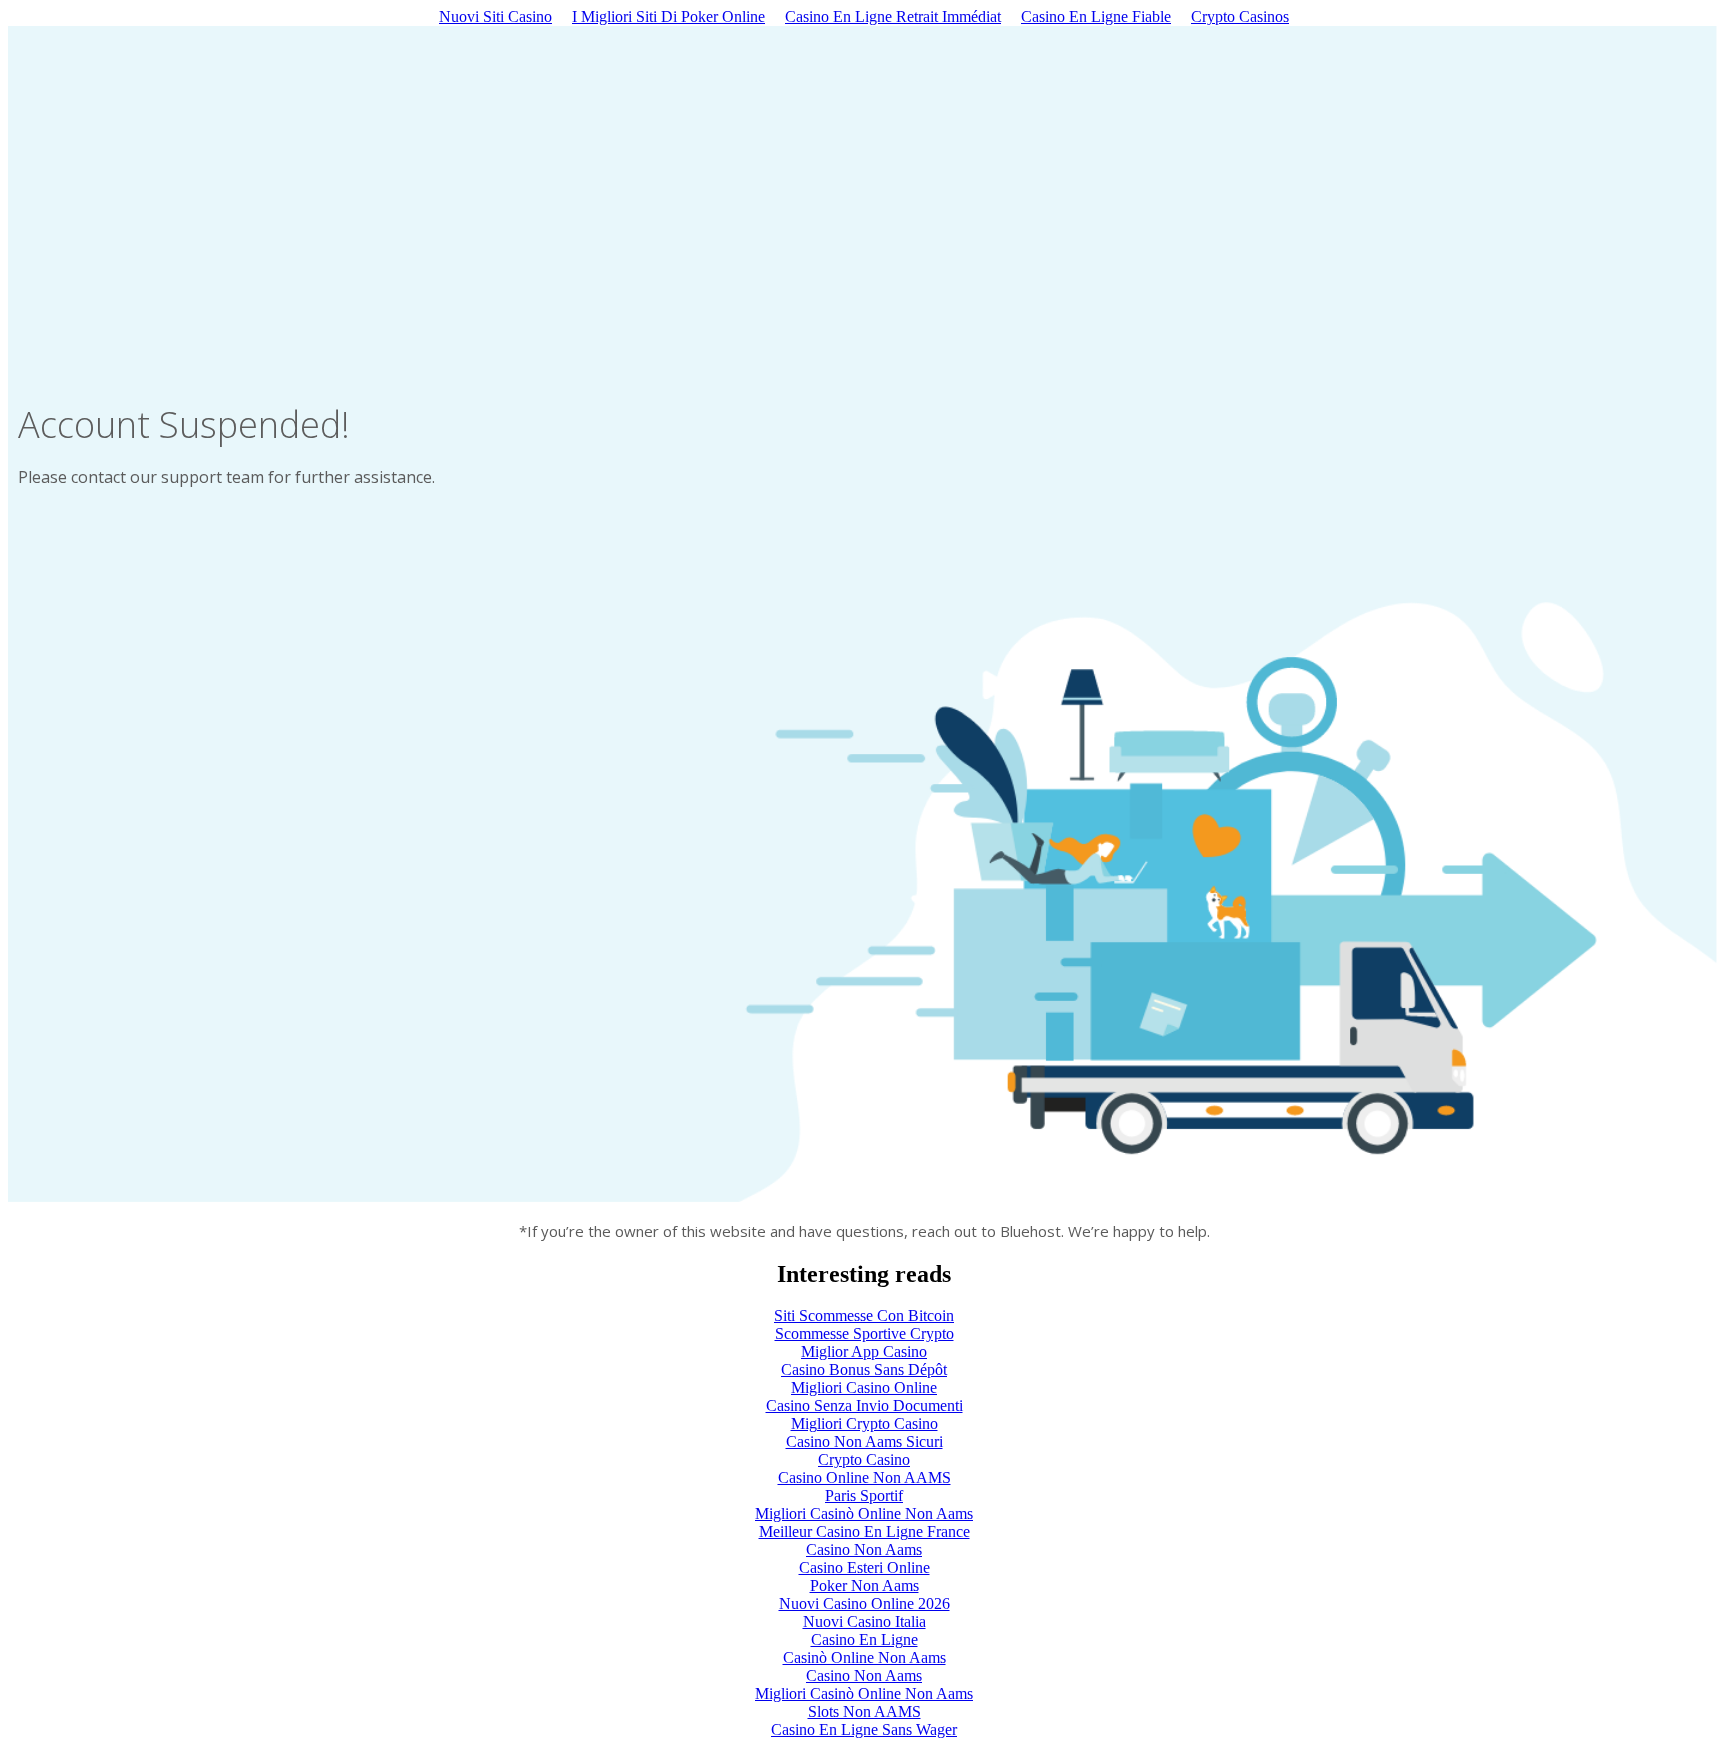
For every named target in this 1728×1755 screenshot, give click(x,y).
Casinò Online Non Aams (864, 1657)
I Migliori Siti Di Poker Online (668, 16)
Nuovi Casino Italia (864, 1621)
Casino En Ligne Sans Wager (864, 1729)
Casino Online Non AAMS (864, 1477)
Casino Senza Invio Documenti (864, 1405)
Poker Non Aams (864, 1585)
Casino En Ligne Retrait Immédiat (893, 16)
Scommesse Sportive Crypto (864, 1333)
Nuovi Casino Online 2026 (864, 1603)
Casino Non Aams (864, 1549)
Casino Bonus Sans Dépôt (864, 1369)
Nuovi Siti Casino (495, 16)
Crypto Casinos (1240, 16)
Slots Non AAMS (864, 1711)
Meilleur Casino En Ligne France (864, 1531)
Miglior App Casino (864, 1351)
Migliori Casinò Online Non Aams (864, 1513)
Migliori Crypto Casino (864, 1423)
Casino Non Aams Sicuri (864, 1441)
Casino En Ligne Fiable (1096, 16)
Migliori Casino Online (864, 1387)
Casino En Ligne (864, 1639)
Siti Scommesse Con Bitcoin (864, 1315)
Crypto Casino (864, 1459)
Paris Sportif (864, 1495)
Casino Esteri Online (864, 1567)
